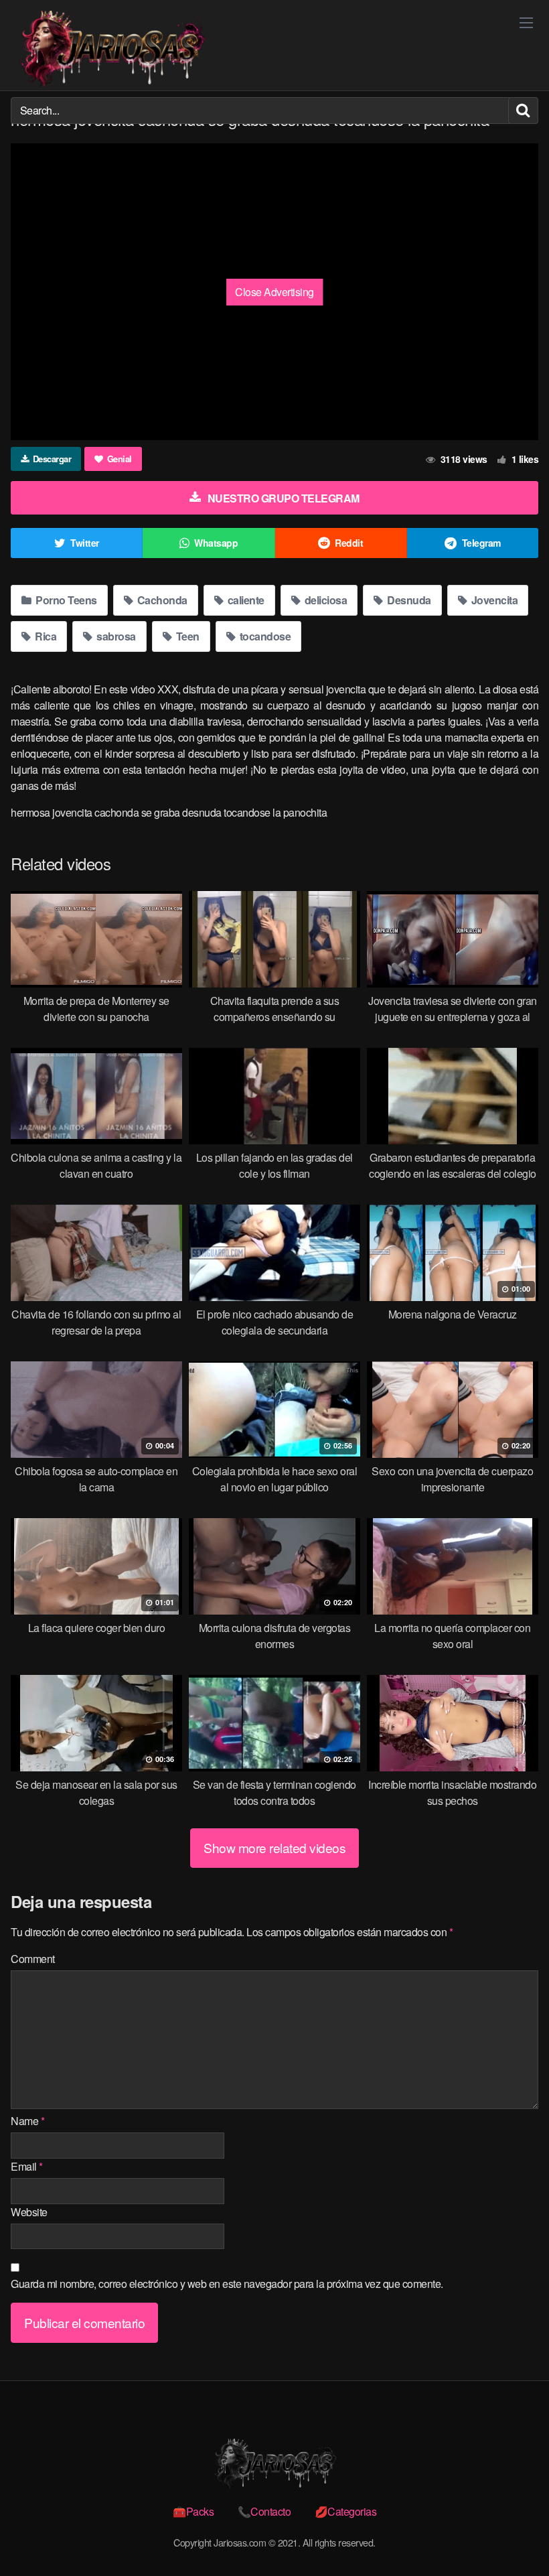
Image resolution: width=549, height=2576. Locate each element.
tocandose (264, 636)
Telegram (481, 543)
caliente (245, 600)
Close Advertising (274, 292)
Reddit (349, 543)
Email (27, 2166)
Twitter (85, 543)
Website (29, 2212)
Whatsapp (216, 543)
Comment (33, 1959)
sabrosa (115, 636)
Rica (45, 636)
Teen (186, 636)
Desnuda (408, 600)
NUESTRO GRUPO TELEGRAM (284, 498)
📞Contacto (264, 2511)
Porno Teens (65, 600)
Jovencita (493, 600)
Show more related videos (274, 1847)
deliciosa (324, 600)
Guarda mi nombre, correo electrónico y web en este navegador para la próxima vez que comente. (227, 2284)
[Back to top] (512, 2533)
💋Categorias (346, 2511)
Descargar (52, 459)
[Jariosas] (111, 49)
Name (27, 2121)
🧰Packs (193, 2511)
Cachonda (161, 600)
